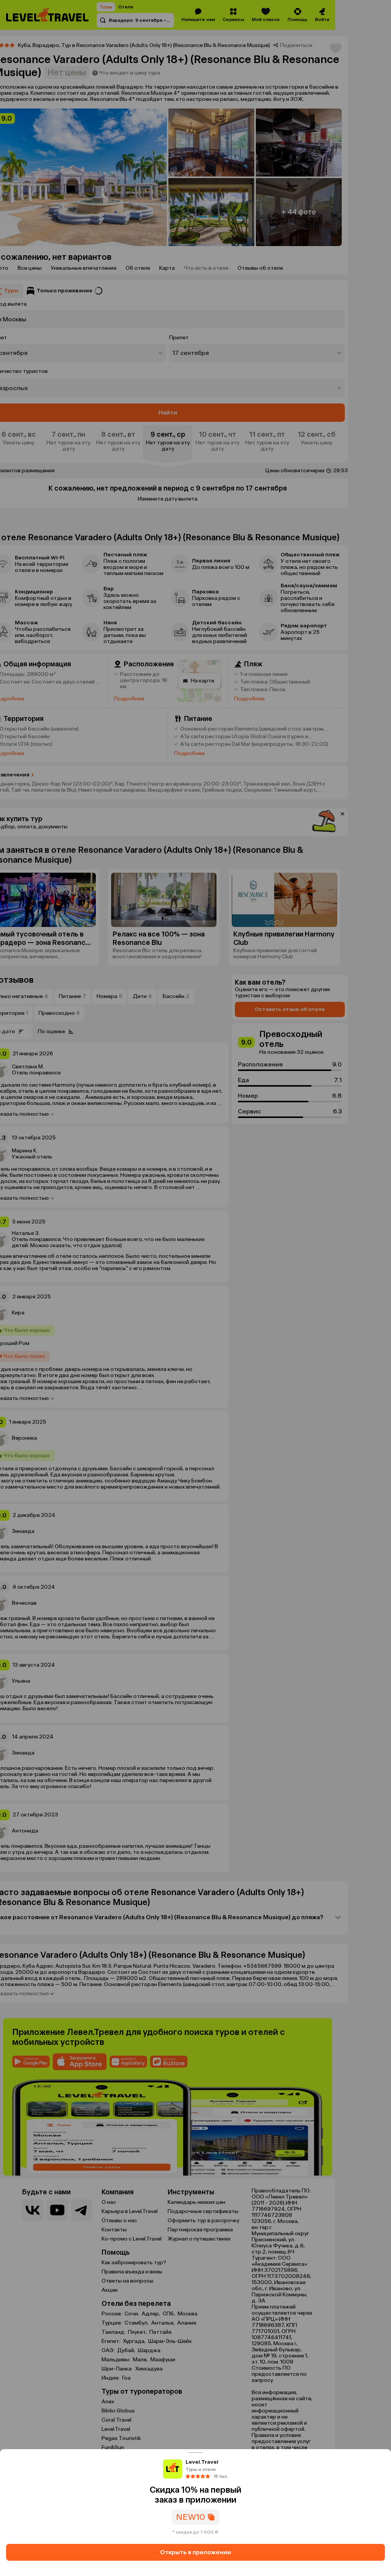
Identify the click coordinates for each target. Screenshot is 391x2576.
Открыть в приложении (195, 2552)
